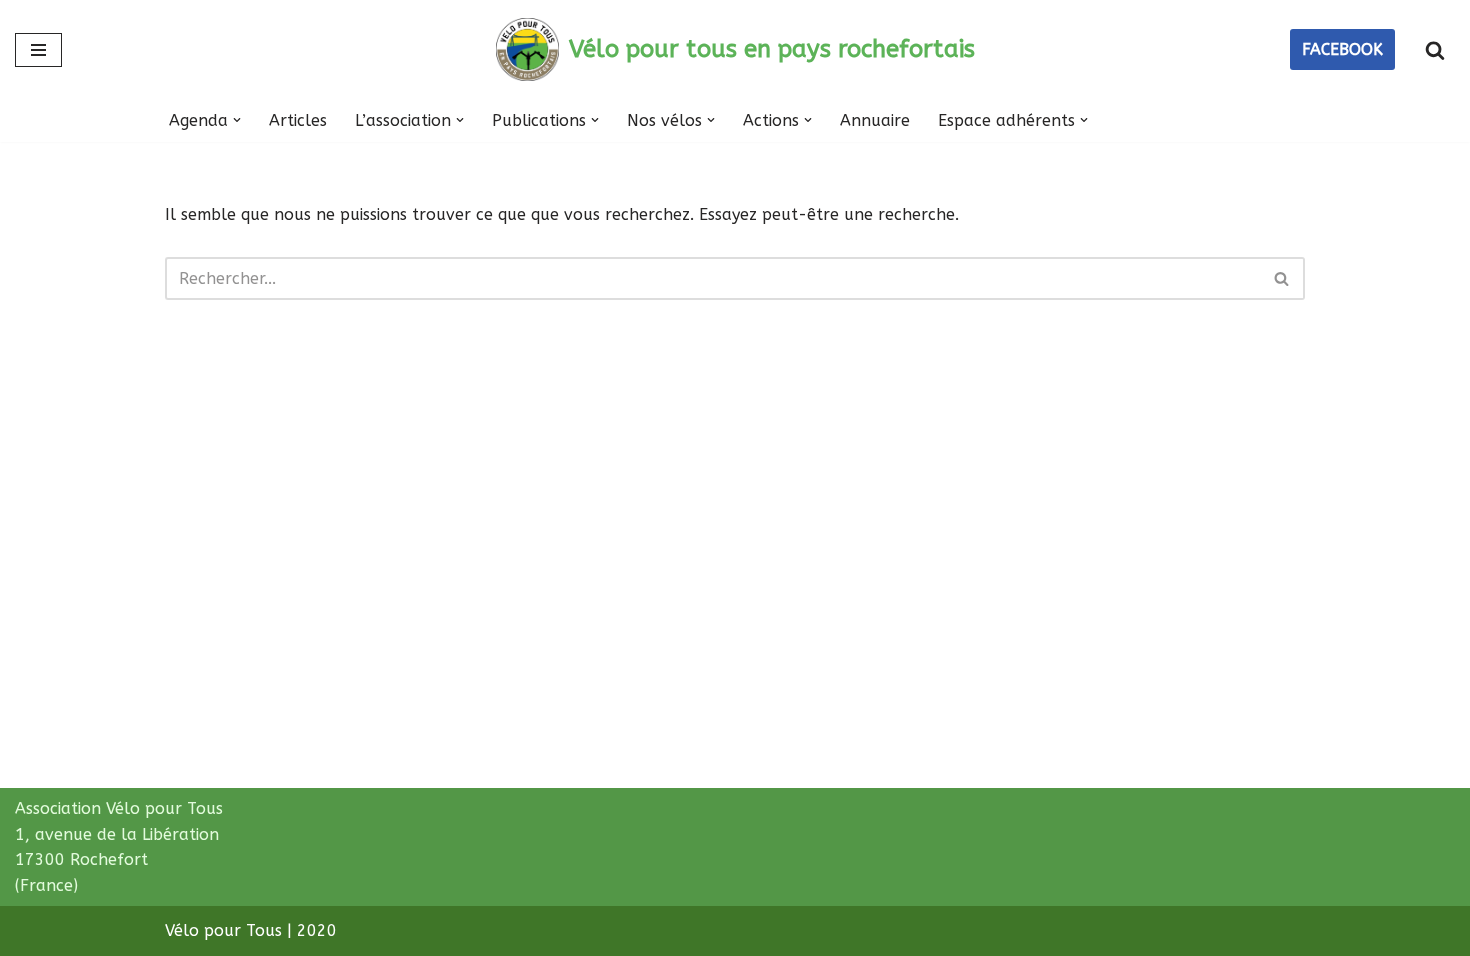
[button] (237, 120)
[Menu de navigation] (38, 50)
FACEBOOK (1342, 49)
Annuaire (875, 120)
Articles (298, 120)
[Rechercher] (1435, 50)
